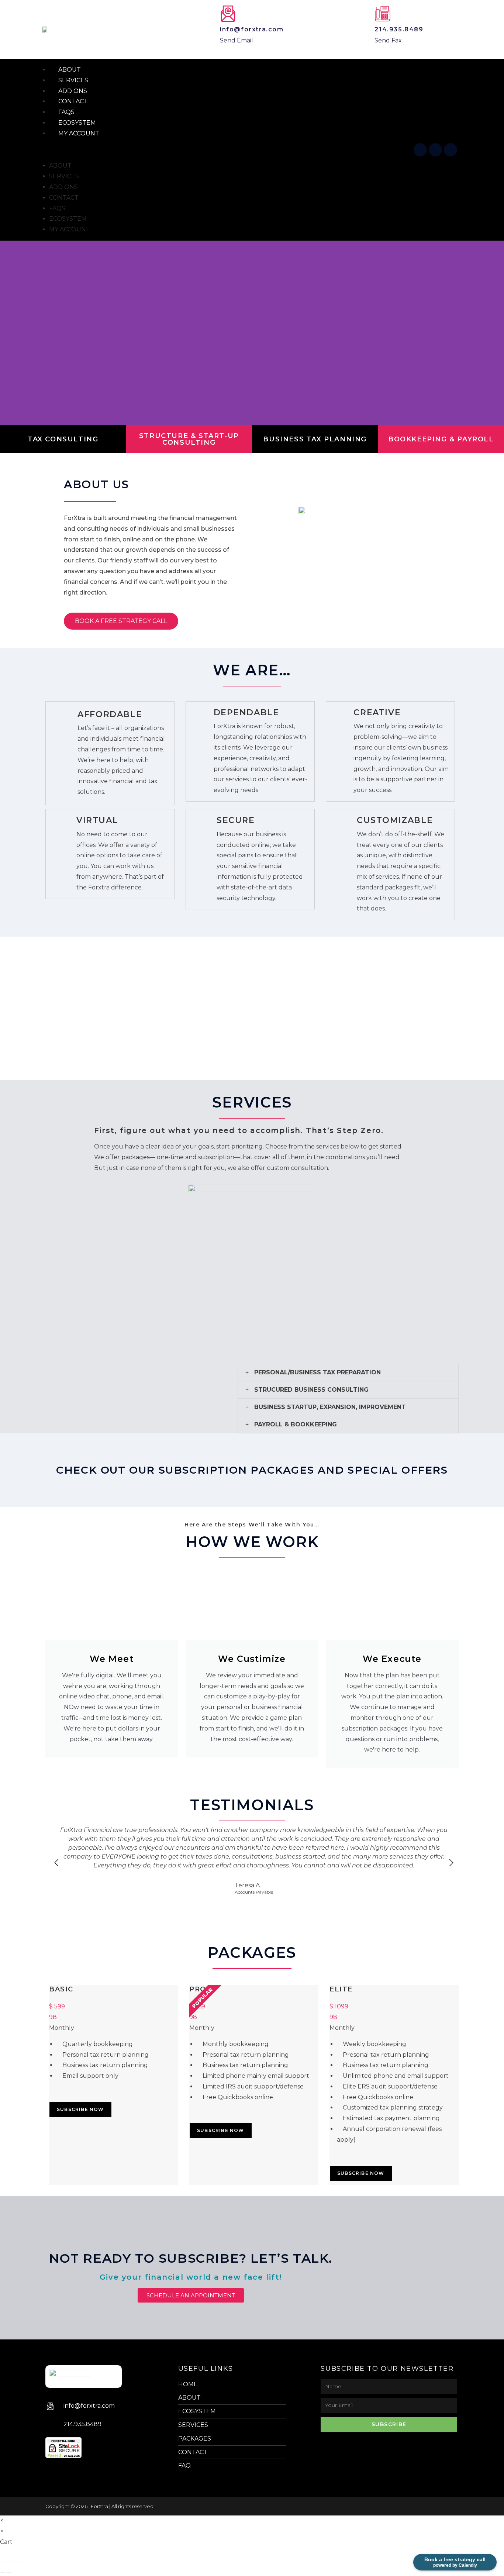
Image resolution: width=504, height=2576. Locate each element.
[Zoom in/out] (3, 2562)
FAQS (57, 208)
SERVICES (64, 176)
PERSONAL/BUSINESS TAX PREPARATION (317, 1372)
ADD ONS (63, 187)
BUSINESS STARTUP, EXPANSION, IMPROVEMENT (330, 1407)
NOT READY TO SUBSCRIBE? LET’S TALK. (191, 2258)
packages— (138, 1157)
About (60, 166)
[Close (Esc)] (23, 2562)
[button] (225, 150)
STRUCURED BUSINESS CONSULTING (311, 1390)
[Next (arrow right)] (9, 2572)
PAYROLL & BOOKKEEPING (296, 1424)
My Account (79, 133)
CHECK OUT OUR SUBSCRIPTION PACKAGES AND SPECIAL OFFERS (252, 1470)
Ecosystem (68, 219)
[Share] (16, 2562)
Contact (64, 198)
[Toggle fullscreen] (9, 2562)
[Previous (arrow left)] (3, 2572)
